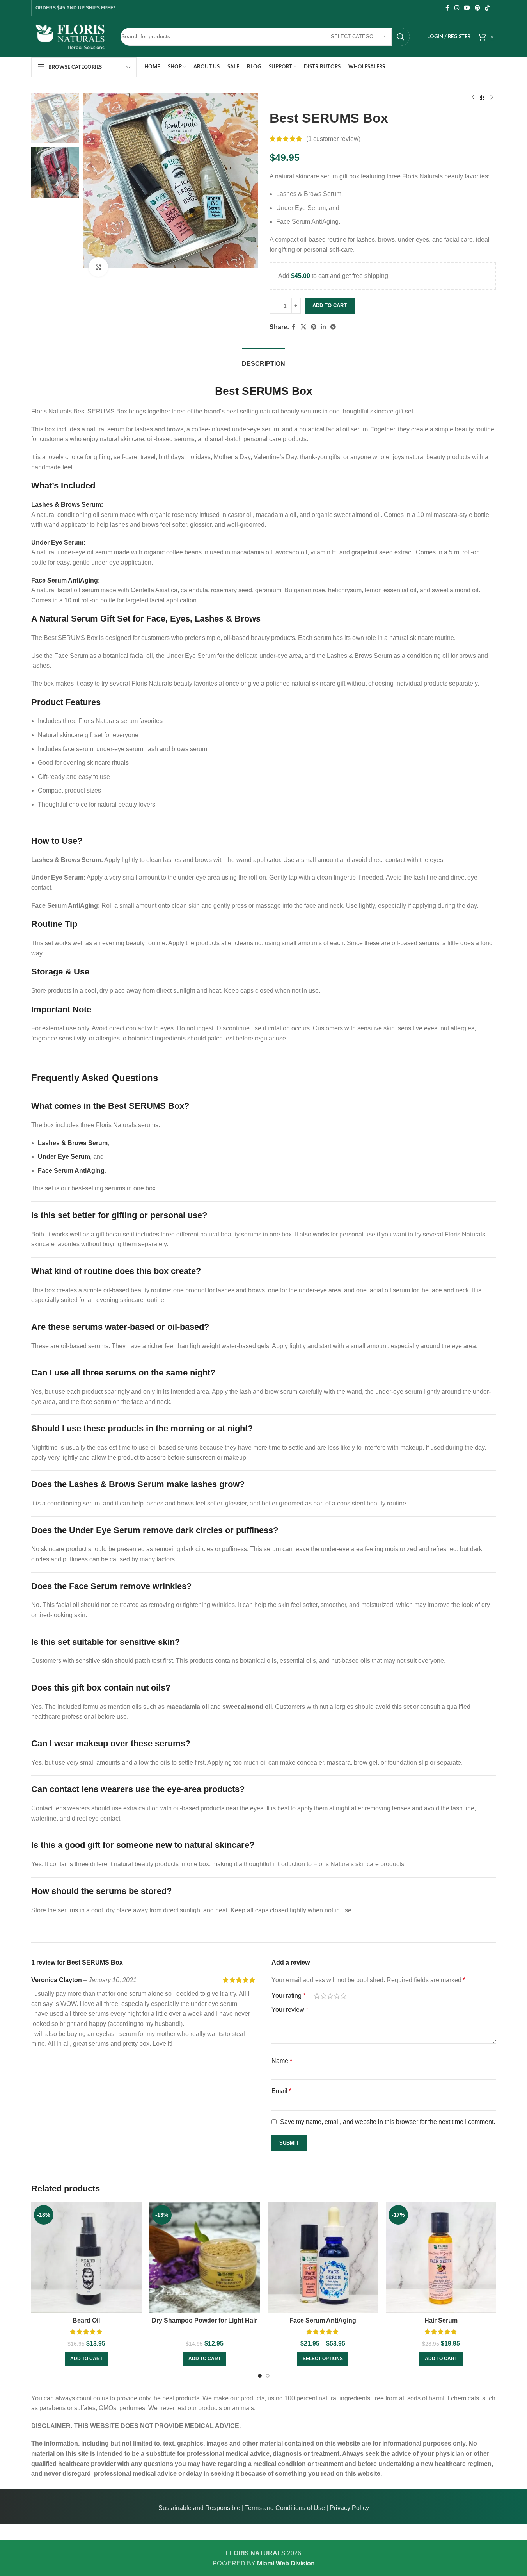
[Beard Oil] (86, 2258)
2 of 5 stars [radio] (324, 1996)
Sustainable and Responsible (199, 2508)
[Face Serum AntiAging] (323, 2258)
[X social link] (303, 327)
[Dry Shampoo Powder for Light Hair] (205, 2258)
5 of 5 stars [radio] (343, 1996)
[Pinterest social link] (477, 8)
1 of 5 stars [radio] (317, 1996)
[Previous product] (473, 98)
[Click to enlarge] (98, 267)
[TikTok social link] (487, 8)
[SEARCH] (401, 37)
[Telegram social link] (333, 327)
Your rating (288, 1996)
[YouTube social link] (467, 8)
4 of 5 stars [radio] (337, 1996)
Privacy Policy (349, 2508)
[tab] (263, 360)
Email (281, 2091)
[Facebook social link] (447, 8)
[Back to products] (482, 98)
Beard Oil (86, 2320)
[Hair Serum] (441, 2258)
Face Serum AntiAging (323, 2320)
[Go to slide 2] (268, 2376)
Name (282, 2061)
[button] (86, 2359)
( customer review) (333, 139)
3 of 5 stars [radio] (330, 1996)
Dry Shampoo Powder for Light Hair (204, 2320)
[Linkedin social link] (323, 327)
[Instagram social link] (457, 8)
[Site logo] (70, 36)
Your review (290, 2010)
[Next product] (492, 98)
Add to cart (330, 306)
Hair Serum (441, 2320)
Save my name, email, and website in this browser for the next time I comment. (388, 2122)
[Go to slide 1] (260, 2376)
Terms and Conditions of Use (285, 2508)
